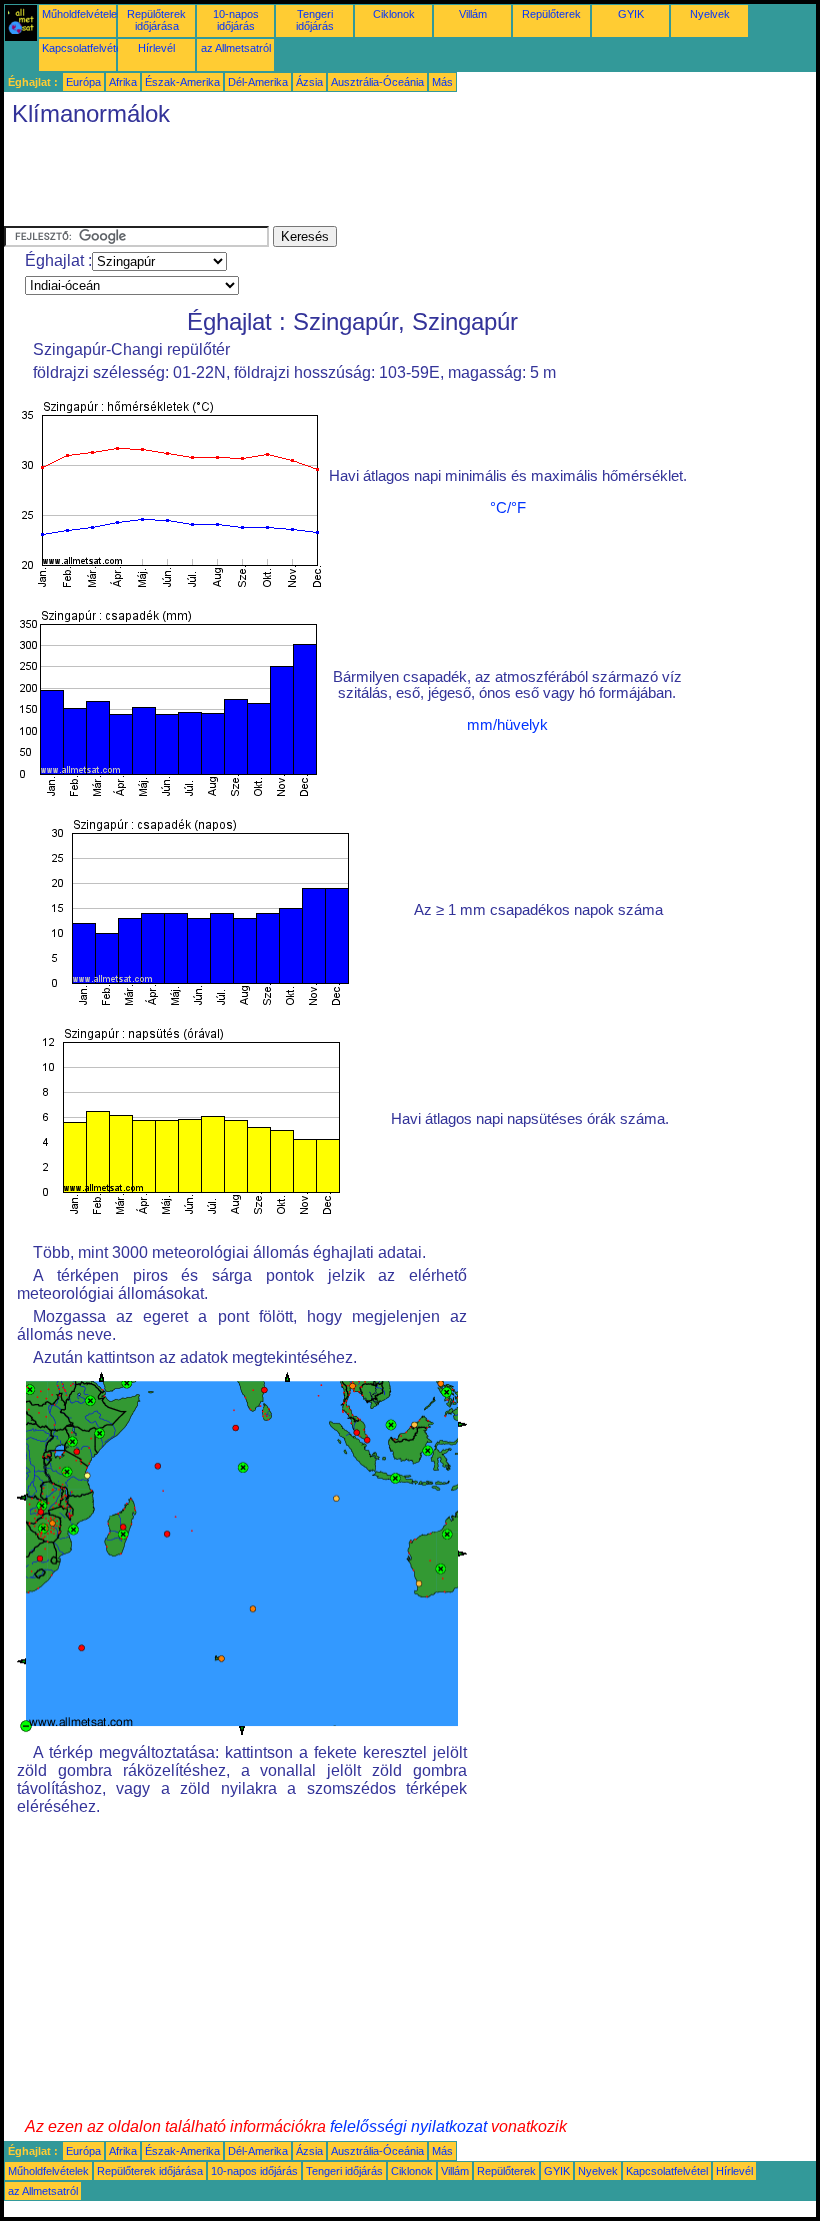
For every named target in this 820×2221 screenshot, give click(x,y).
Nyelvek (710, 14)
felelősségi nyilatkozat (408, 2126)
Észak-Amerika (182, 82)
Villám (473, 14)
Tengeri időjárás (315, 20)
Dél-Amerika (258, 82)
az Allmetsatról (236, 48)
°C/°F (508, 508)
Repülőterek (551, 14)
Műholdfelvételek (82, 14)
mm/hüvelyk (507, 725)
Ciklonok (394, 14)
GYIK (631, 14)
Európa (83, 82)
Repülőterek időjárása (156, 20)
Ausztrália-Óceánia (377, 82)
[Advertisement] (368, 181)
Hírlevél (156, 48)
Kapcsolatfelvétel (83, 48)
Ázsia (309, 82)
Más (442, 82)
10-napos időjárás (236, 20)
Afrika (123, 82)
